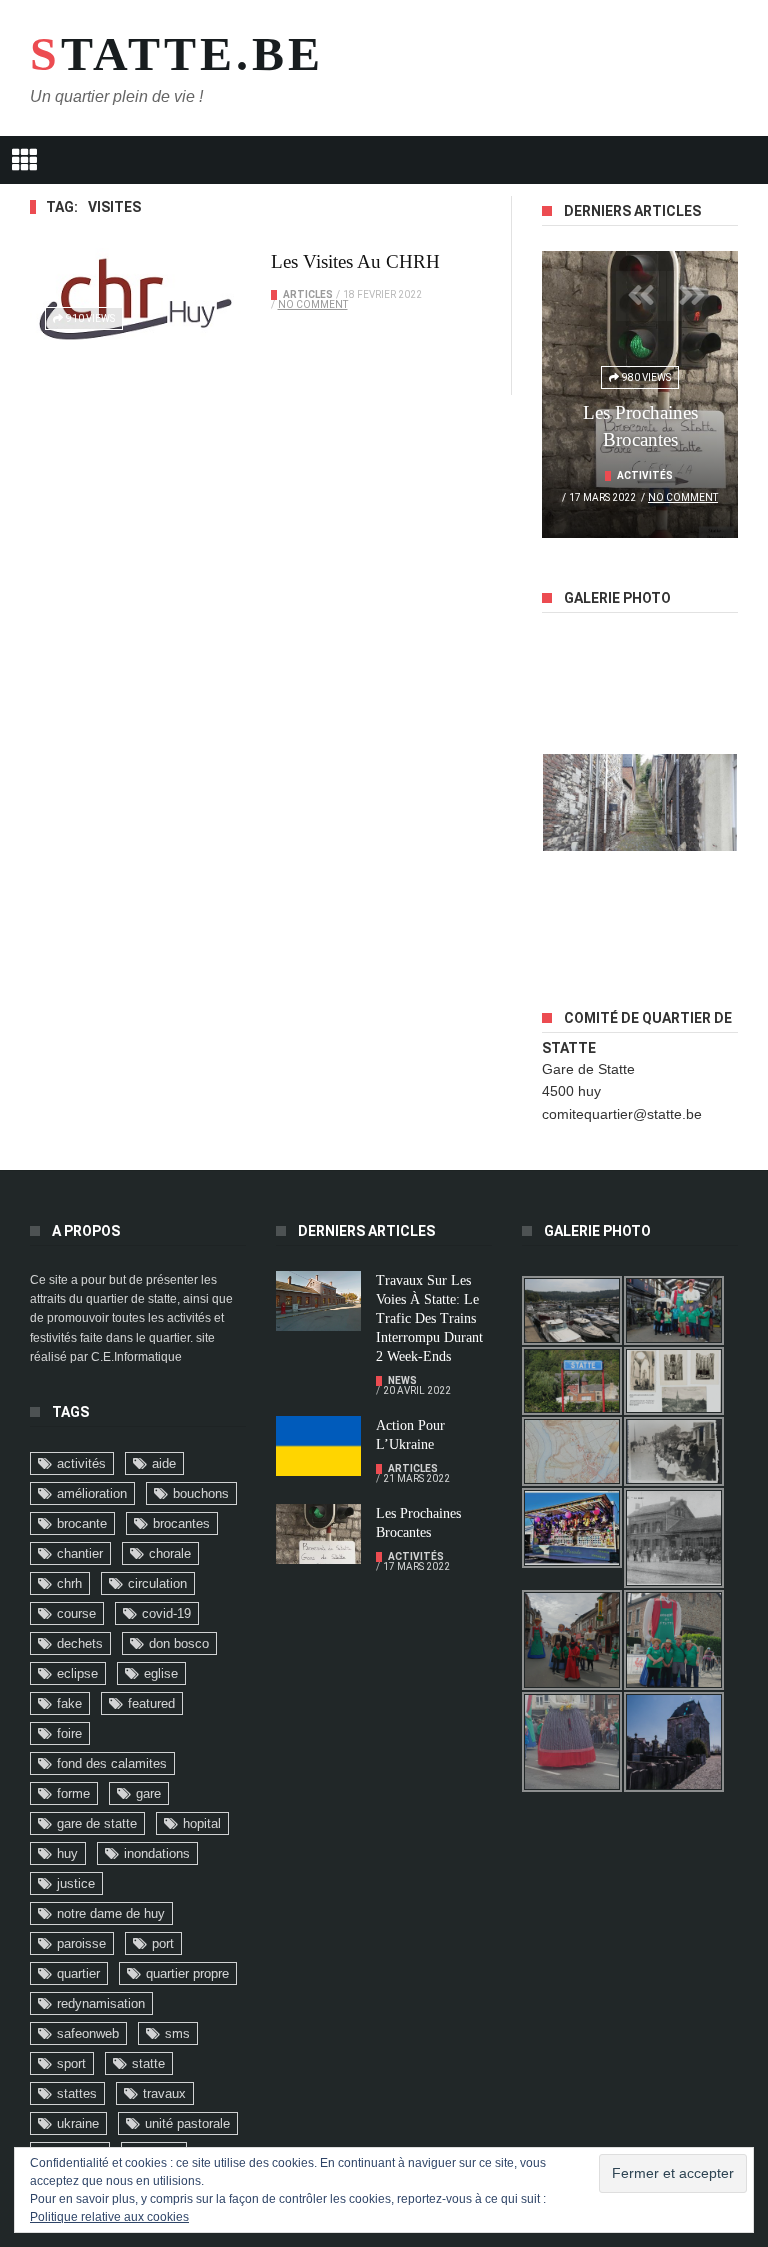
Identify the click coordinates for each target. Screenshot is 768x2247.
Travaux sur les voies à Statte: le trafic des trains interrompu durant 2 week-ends (429, 1318)
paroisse (81, 1943)
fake (69, 1703)
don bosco (179, 1643)
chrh (69, 1583)
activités (81, 1463)
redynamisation (101, 2003)
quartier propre (187, 1973)
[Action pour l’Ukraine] (318, 1446)
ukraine (78, 2123)
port (163, 1943)
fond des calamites (112, 1763)
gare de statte (97, 1823)
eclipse (77, 1673)
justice (76, 1883)
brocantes (181, 1523)
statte (148, 2063)
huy (67, 1853)
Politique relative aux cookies (109, 2217)
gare (148, 1793)
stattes (77, 2093)
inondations (157, 1853)
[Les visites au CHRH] (135, 299)
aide (164, 1463)
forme (73, 1793)
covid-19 (166, 1613)
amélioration (92, 1493)
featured (151, 1703)
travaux (164, 2093)
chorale (170, 1553)
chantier (80, 1553)
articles (308, 294)
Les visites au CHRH (355, 261)
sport (71, 2063)
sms (177, 2033)
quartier (78, 1973)
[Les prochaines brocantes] (318, 1534)
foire (69, 1733)
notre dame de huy (111, 1913)
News (402, 1380)
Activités (645, 475)
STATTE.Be (160, 54)
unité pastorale (187, 2123)
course (76, 1613)
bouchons (201, 1493)
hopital (202, 1823)
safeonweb (88, 2033)
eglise (161, 1673)
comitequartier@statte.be (622, 1114)
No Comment (313, 304)
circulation (157, 1583)
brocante (82, 1523)
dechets (80, 1643)
